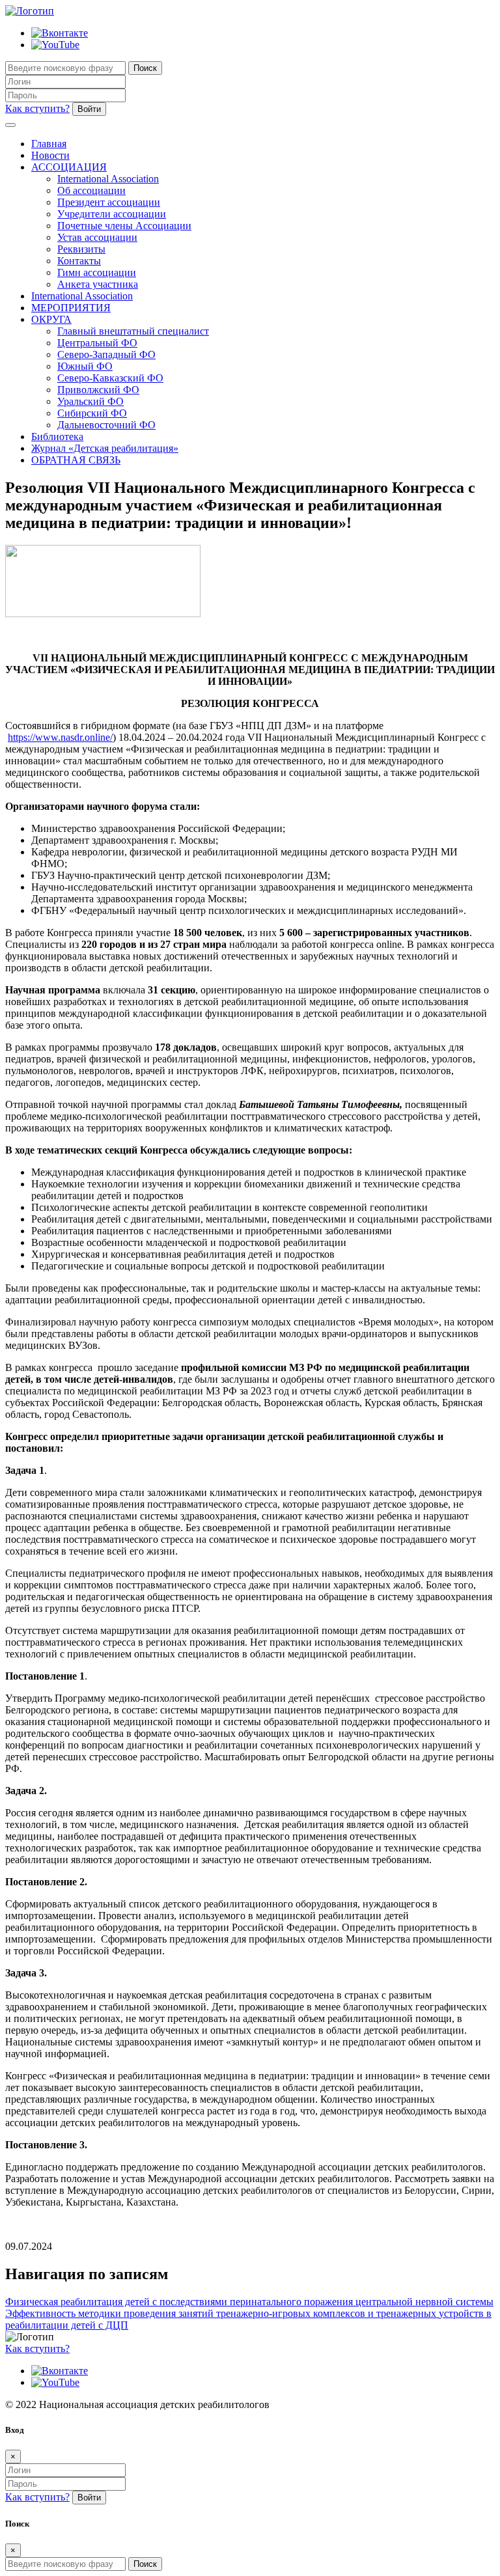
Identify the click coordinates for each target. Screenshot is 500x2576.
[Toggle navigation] (10, 125)
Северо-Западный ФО (106, 354)
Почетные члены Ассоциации (124, 226)
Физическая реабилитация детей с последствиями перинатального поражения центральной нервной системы (249, 2302)
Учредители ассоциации (112, 214)
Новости (50, 155)
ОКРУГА (51, 319)
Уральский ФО (90, 401)
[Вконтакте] (60, 33)
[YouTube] (55, 45)
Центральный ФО (97, 343)
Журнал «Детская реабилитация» (105, 448)
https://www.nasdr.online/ (60, 737)
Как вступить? (37, 108)
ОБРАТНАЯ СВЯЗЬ (76, 460)
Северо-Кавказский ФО (110, 378)
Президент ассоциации (109, 202)
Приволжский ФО (98, 390)
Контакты (79, 261)
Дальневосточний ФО (106, 425)
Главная (49, 144)
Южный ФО (85, 366)
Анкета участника (98, 284)
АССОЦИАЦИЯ (69, 167)
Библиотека (57, 436)
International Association (108, 179)
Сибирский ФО (92, 413)
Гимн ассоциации (97, 272)
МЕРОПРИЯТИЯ (71, 308)
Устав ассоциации (97, 237)
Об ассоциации (91, 190)
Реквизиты (81, 249)
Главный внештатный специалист (133, 331)
